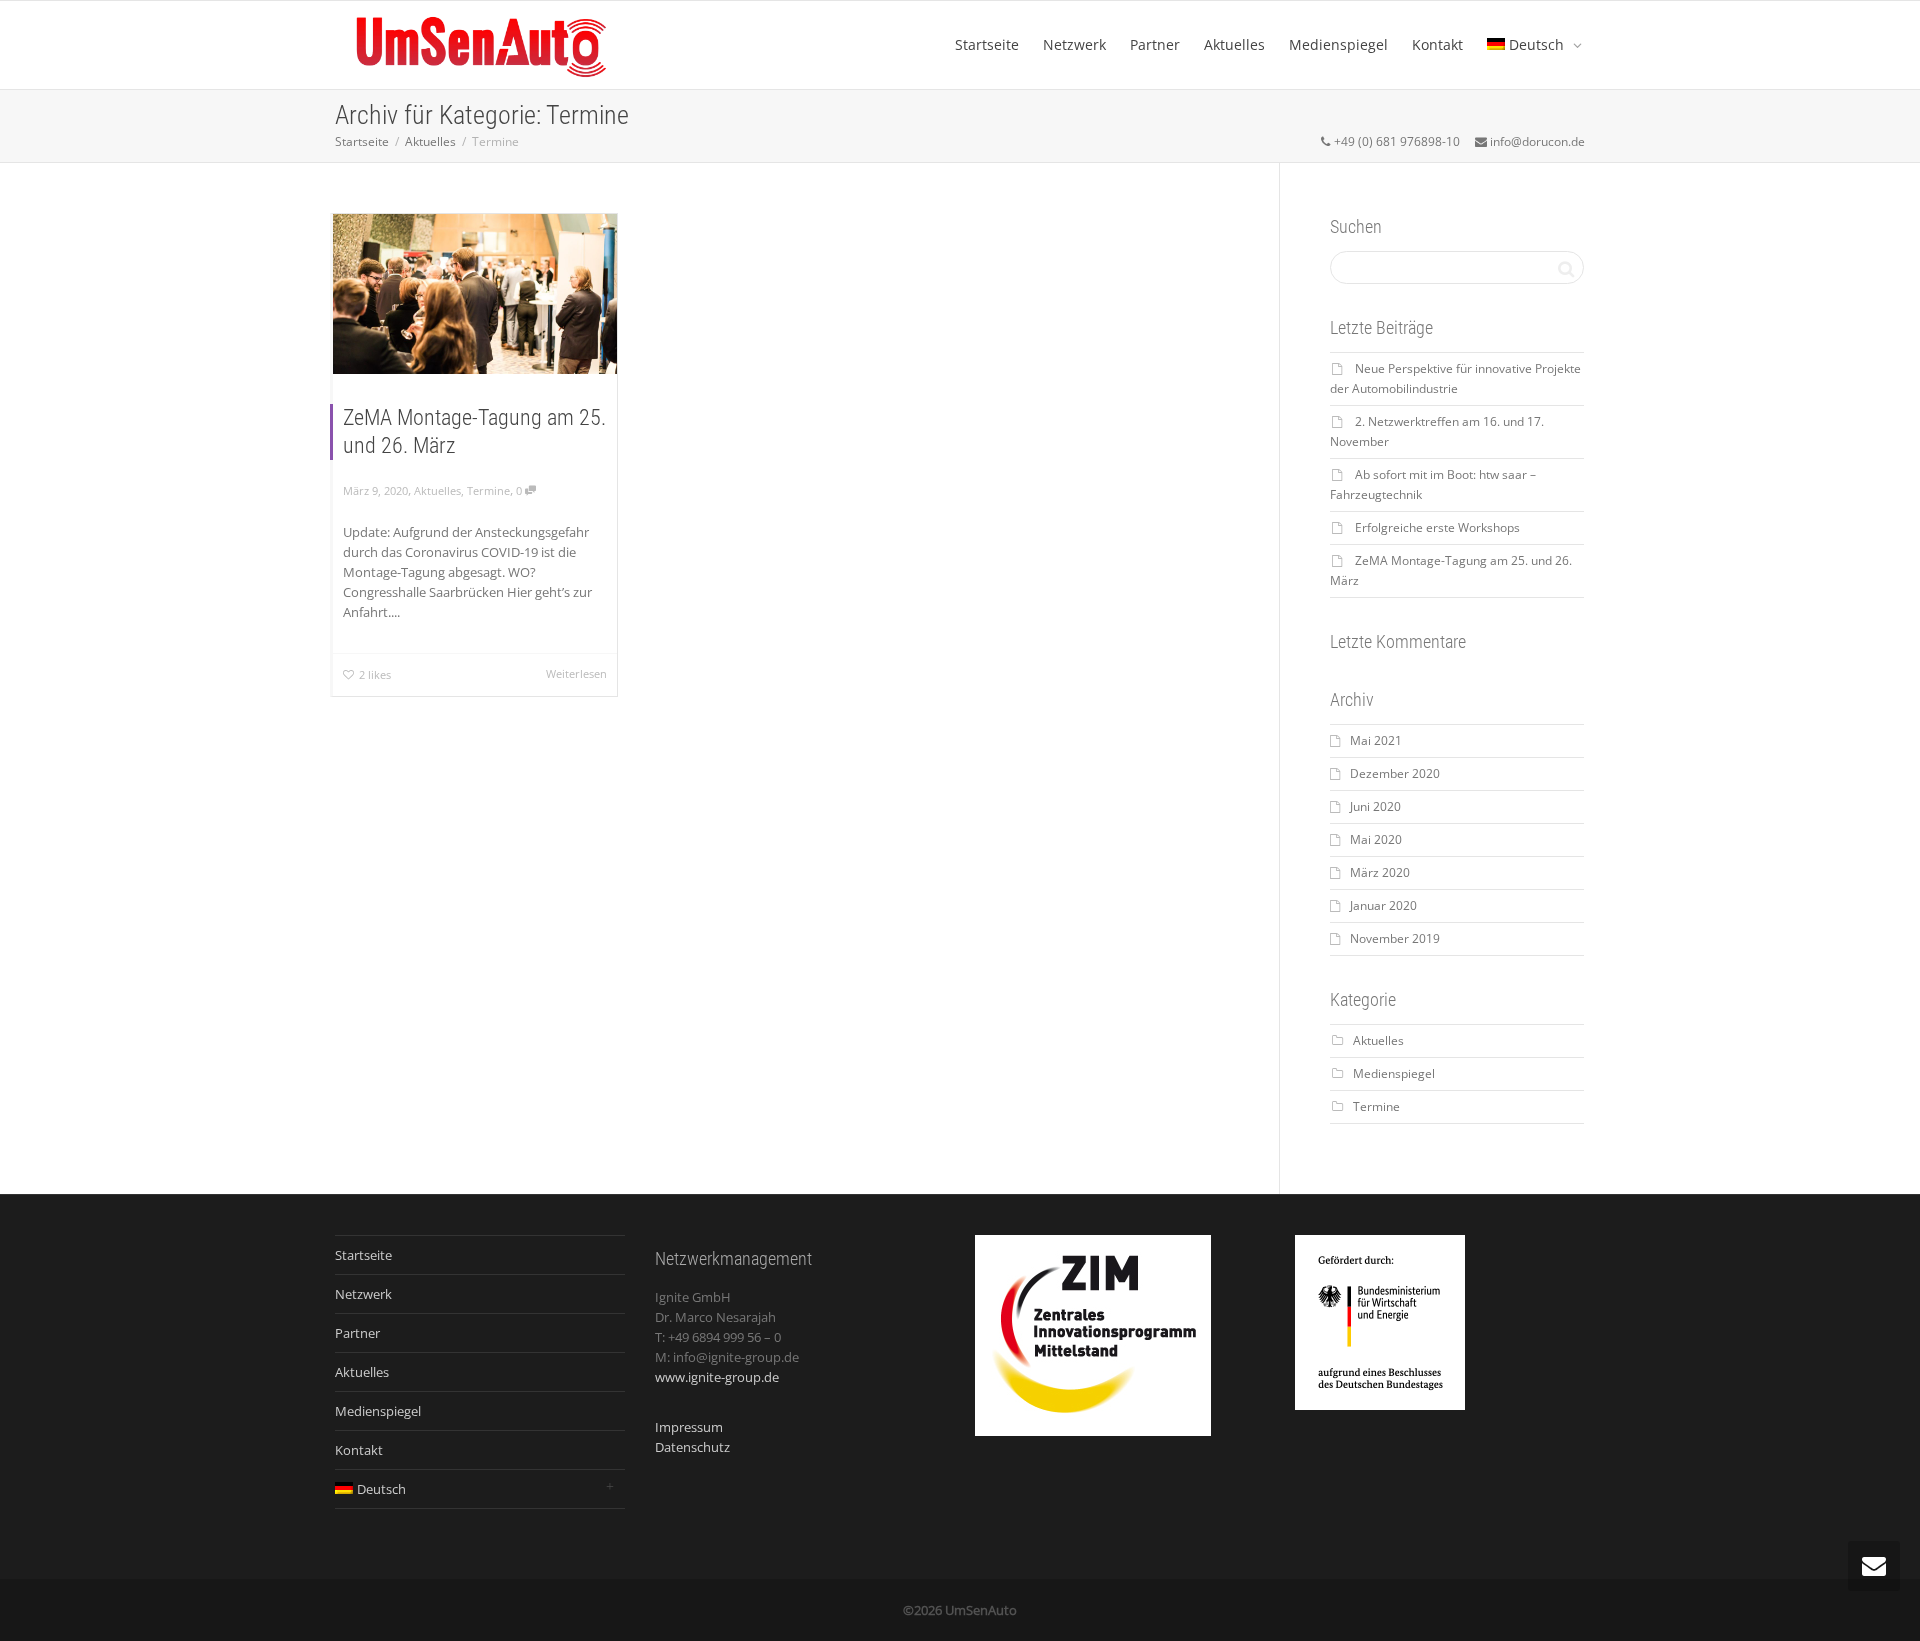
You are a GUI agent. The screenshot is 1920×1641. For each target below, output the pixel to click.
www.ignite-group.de (717, 1377)
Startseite (987, 44)
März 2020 (1380, 872)
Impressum (689, 1427)
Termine (488, 490)
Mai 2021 (1376, 740)
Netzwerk (1074, 44)
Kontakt (1437, 44)
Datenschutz (692, 1447)
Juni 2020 (1375, 806)
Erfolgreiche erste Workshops (1437, 527)
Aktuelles (1234, 44)
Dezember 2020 (1395, 773)
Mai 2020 (1376, 839)
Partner (1155, 44)
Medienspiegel (1338, 44)
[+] (475, 294)
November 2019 (1395, 938)
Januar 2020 (1383, 905)
